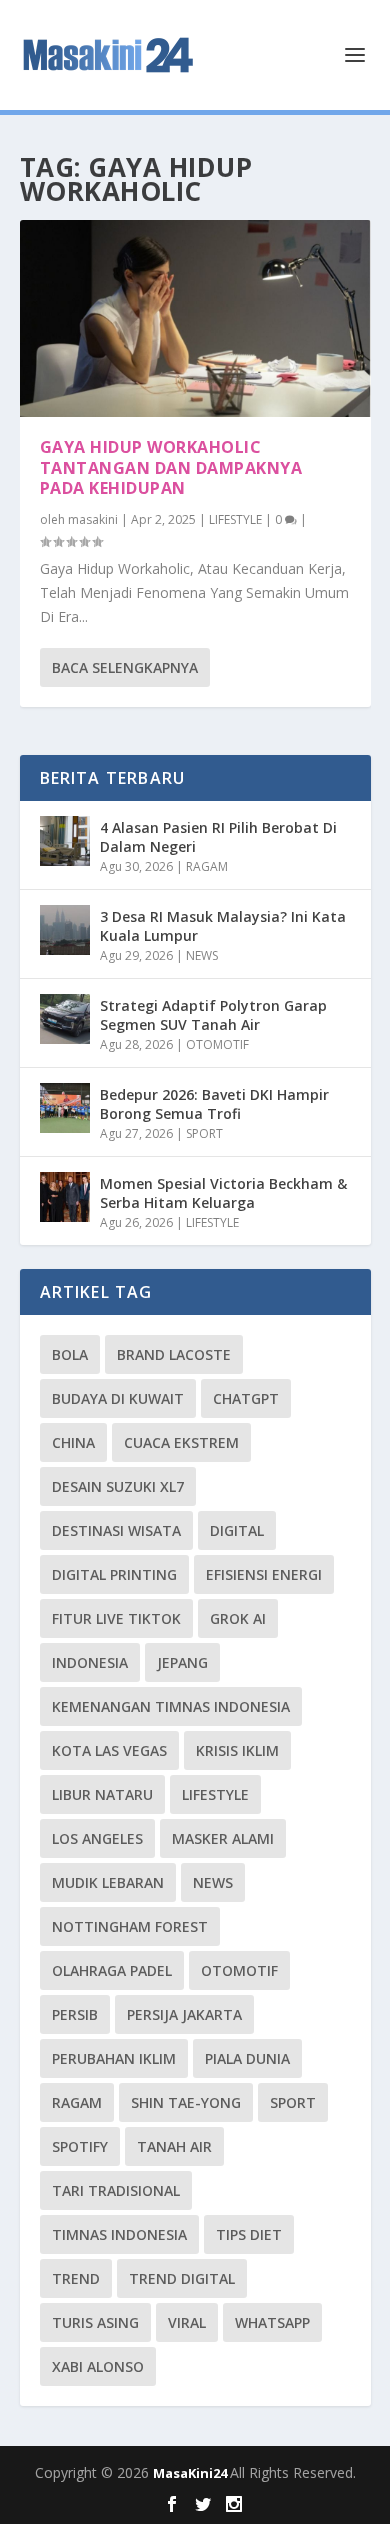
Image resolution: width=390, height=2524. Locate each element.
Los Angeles (97, 1838)
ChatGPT (246, 1398)
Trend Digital (182, 2278)
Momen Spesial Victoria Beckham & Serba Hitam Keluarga (223, 1192)
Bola (70, 1354)
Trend (76, 2278)
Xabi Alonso (98, 2366)
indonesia (90, 1662)
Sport (293, 2102)
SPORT (204, 1133)
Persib (75, 2014)
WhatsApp (272, 2322)
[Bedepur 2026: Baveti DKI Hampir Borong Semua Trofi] (65, 1108)
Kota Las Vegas (109, 1750)
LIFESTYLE (235, 519)
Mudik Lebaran (108, 1882)
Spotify (80, 2146)
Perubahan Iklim (114, 2058)
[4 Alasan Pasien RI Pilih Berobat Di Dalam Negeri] (65, 841)
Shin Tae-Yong (186, 2102)
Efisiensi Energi (264, 1574)
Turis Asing (95, 2322)
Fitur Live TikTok (116, 1618)
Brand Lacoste (174, 1354)
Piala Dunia (247, 2058)
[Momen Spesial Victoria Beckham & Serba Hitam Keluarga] (65, 1197)
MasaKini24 (191, 2473)
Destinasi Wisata (116, 1530)
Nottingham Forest (130, 1926)
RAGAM (207, 866)
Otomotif (239, 1970)
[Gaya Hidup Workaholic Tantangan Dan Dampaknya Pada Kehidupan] (195, 318)
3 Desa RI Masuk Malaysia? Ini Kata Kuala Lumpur (223, 925)
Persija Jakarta (184, 2014)
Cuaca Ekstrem (181, 1442)
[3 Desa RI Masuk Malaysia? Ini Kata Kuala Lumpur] (65, 930)
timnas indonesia (119, 2234)
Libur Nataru (102, 1794)
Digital (237, 1530)
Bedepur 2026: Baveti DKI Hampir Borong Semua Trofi (214, 1103)
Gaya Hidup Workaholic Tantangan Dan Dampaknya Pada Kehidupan (171, 468)
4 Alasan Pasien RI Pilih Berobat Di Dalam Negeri (218, 836)
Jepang (182, 1662)
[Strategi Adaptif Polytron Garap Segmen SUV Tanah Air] (65, 1019)
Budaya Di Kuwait (118, 1398)
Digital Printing (114, 1574)
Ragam (77, 2102)
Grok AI (238, 1618)
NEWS (202, 955)
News (213, 1882)
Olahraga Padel (112, 1970)
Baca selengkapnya (125, 667)
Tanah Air (174, 2146)
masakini (93, 519)
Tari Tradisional (116, 2190)
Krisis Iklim (237, 1750)
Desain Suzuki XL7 (118, 1486)
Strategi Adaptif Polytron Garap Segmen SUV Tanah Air (213, 1014)
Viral (187, 2322)
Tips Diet (249, 2234)
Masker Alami (223, 1838)
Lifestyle (215, 1794)
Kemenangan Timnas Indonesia (171, 1706)
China (73, 1442)
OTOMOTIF (217, 1044)
